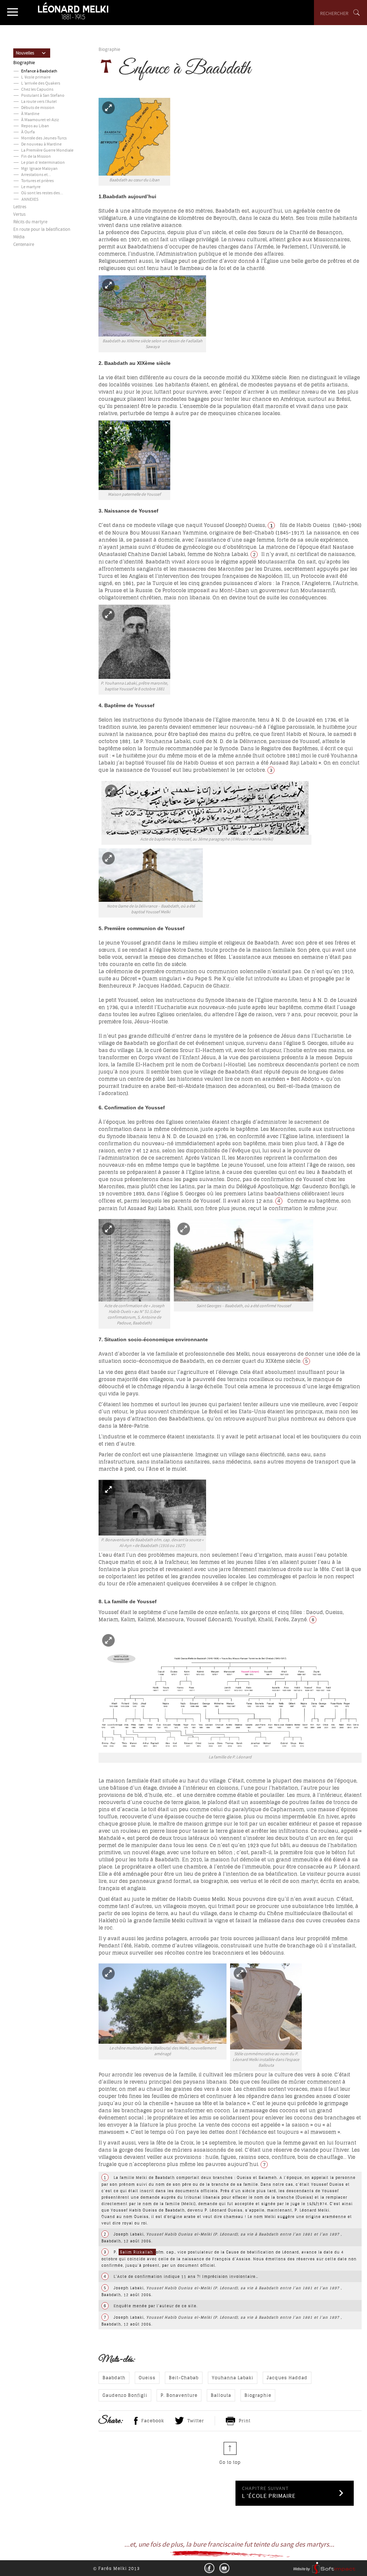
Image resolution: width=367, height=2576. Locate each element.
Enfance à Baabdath (39, 72)
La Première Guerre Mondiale (47, 151)
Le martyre (31, 187)
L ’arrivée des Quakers (41, 84)
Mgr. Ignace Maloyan (39, 169)
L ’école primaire (36, 78)
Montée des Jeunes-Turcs (44, 139)
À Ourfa (28, 132)
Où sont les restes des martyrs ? (49, 193)
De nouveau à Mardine (41, 145)
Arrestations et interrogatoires (48, 175)
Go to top (230, 2462)
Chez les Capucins (37, 90)
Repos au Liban (35, 126)
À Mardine (30, 114)
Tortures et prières (37, 181)
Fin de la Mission (36, 157)
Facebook (153, 2421)
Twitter (196, 2421)
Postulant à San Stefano (43, 96)
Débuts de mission (38, 108)
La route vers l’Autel (39, 102)
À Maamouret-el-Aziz (40, 120)
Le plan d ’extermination (43, 163)
